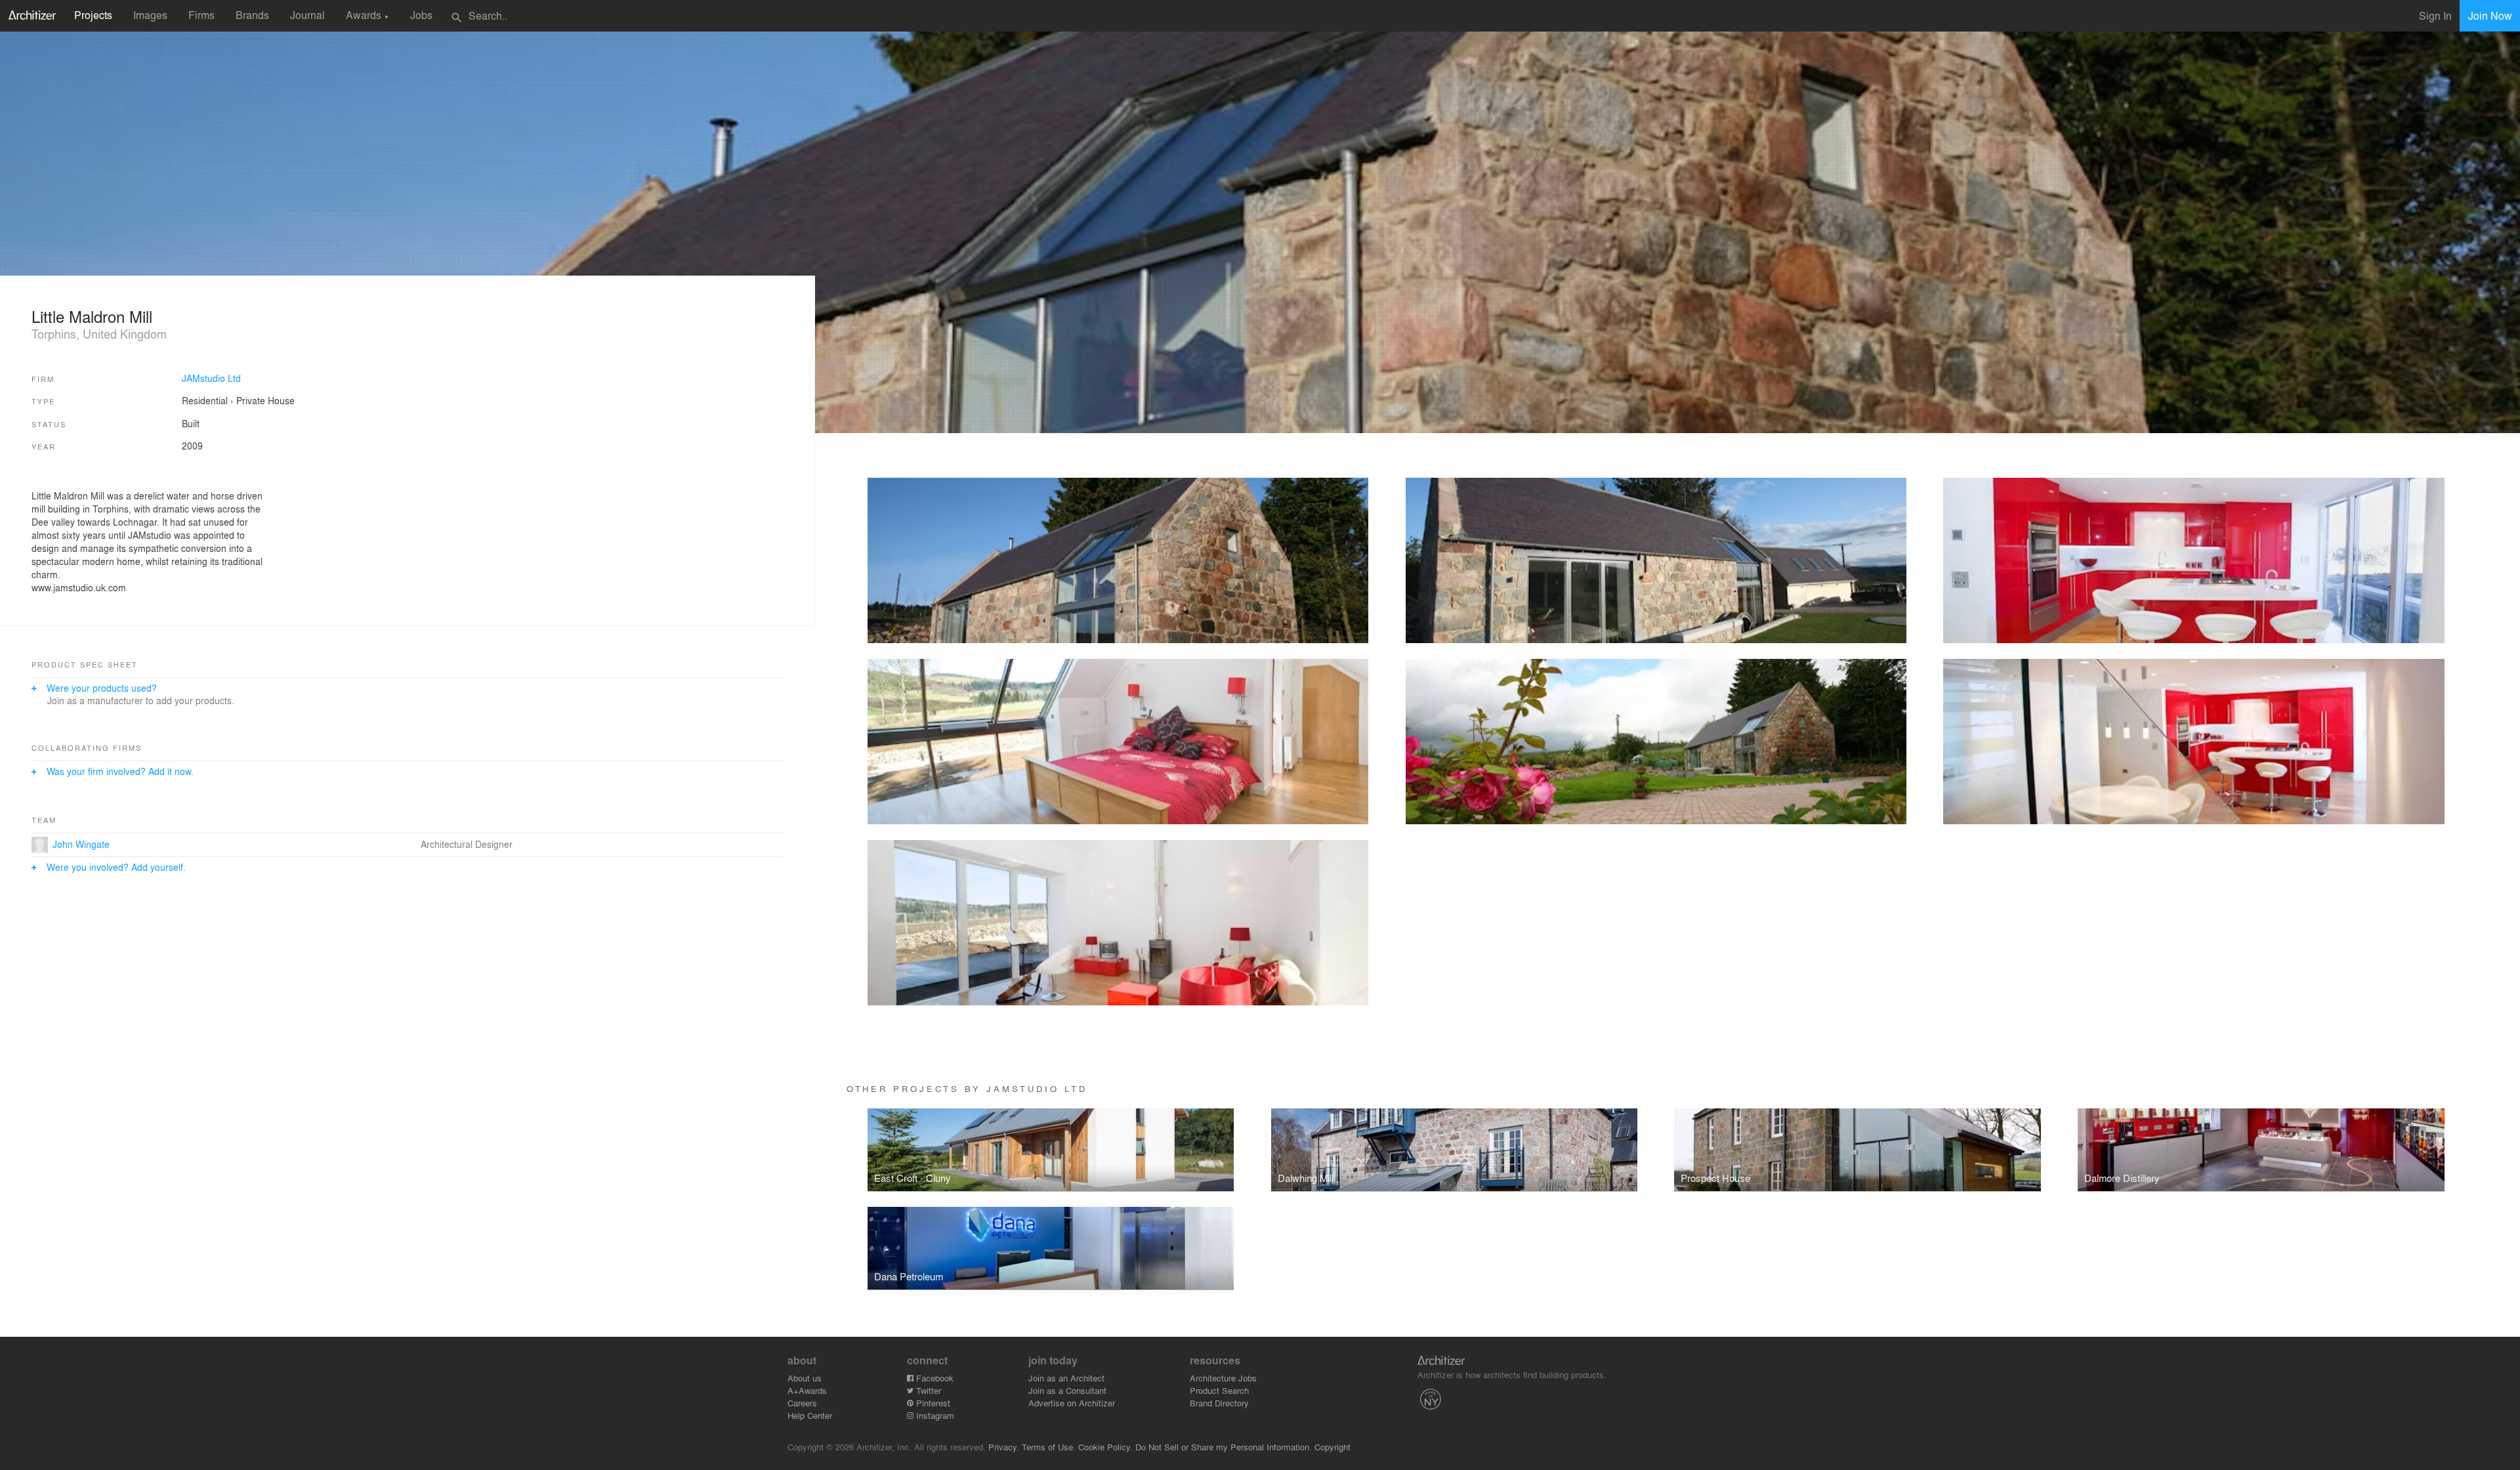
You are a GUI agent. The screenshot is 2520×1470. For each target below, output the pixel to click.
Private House (265, 400)
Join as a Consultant (1067, 1390)
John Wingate (81, 844)
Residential (205, 400)
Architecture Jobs (1223, 1378)
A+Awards (807, 1390)
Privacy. (1004, 1447)
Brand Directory (1219, 1403)
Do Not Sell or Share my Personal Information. (1224, 1447)
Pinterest (932, 1403)
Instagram (934, 1415)
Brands (252, 15)
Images (150, 15)
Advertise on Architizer (1072, 1403)
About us (805, 1378)
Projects (93, 15)
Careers (802, 1403)
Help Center (810, 1415)
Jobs (421, 15)
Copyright (1333, 1447)
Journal (307, 15)
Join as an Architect (1066, 1378)
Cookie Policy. (1105, 1447)
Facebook (934, 1378)
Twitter (927, 1390)
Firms (201, 15)
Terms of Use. (1049, 1447)
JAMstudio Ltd (211, 378)
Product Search (1219, 1390)
